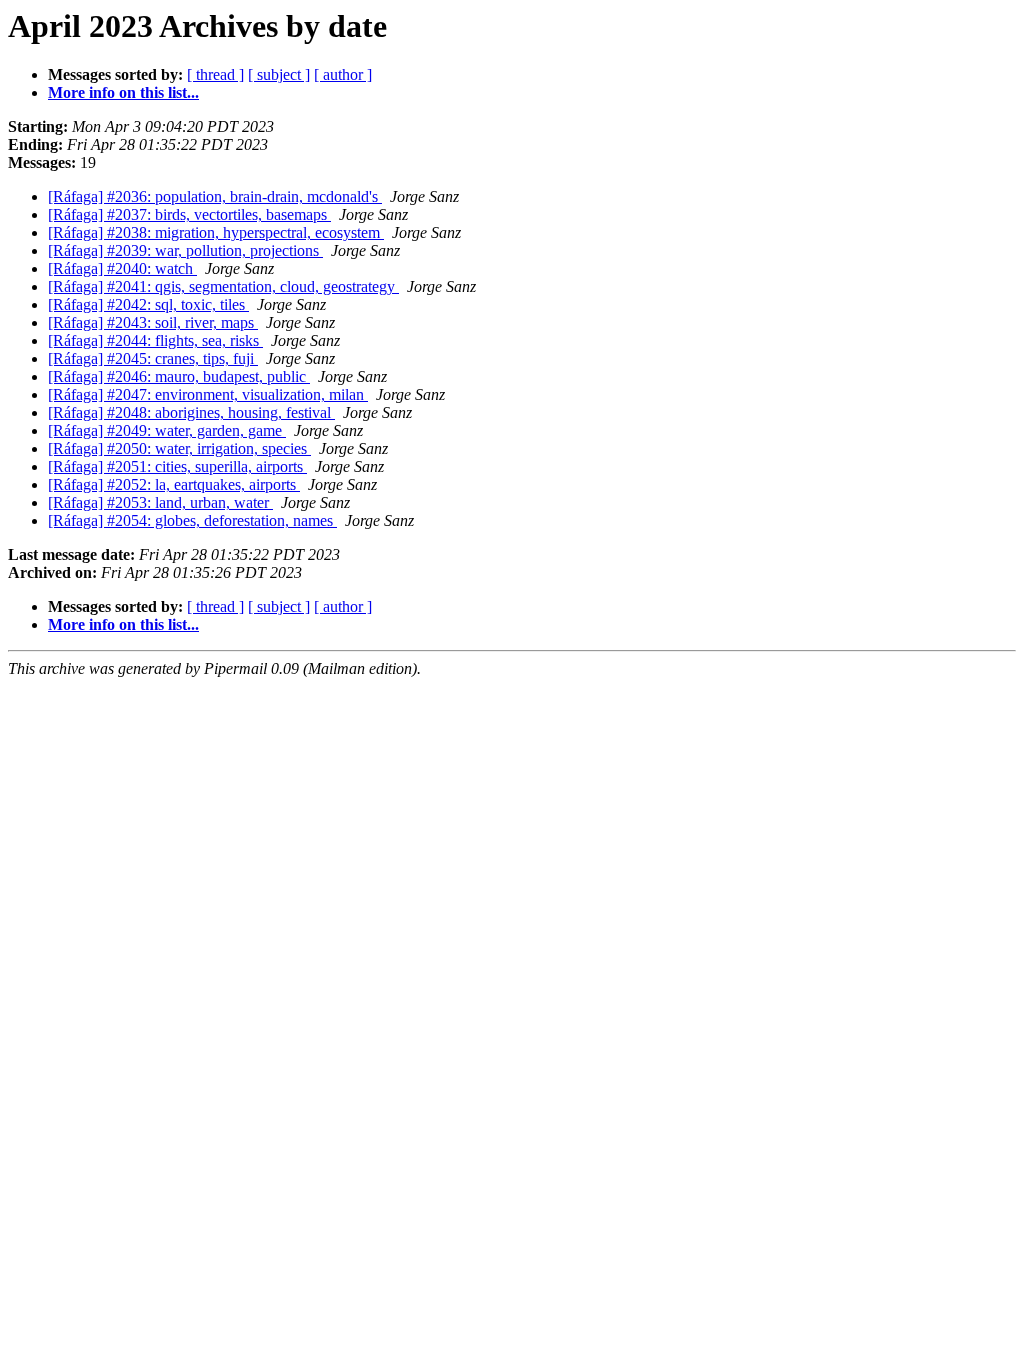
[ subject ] (279, 74)
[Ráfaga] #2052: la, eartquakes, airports (174, 484)
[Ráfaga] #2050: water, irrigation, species (179, 448)
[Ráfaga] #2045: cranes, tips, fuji (153, 358)
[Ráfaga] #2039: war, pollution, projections (185, 250)
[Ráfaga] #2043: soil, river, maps (153, 322)
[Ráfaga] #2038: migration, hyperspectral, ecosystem (216, 232)
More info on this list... (123, 92)
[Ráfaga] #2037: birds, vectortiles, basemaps (189, 214)
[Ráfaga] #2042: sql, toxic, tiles (148, 304)
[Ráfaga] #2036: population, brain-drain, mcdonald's (215, 196)
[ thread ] (215, 74)
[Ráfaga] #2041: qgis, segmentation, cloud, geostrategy (223, 286)
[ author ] (343, 74)
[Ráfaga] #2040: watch (122, 268)
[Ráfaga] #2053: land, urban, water (160, 502)
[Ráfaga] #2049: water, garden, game (167, 430)
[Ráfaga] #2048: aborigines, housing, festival (191, 412)
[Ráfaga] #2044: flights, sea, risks (155, 340)
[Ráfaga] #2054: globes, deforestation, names (192, 520)
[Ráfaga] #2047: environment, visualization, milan (208, 394)
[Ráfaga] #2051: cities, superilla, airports (177, 466)
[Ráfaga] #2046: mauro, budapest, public (179, 376)
